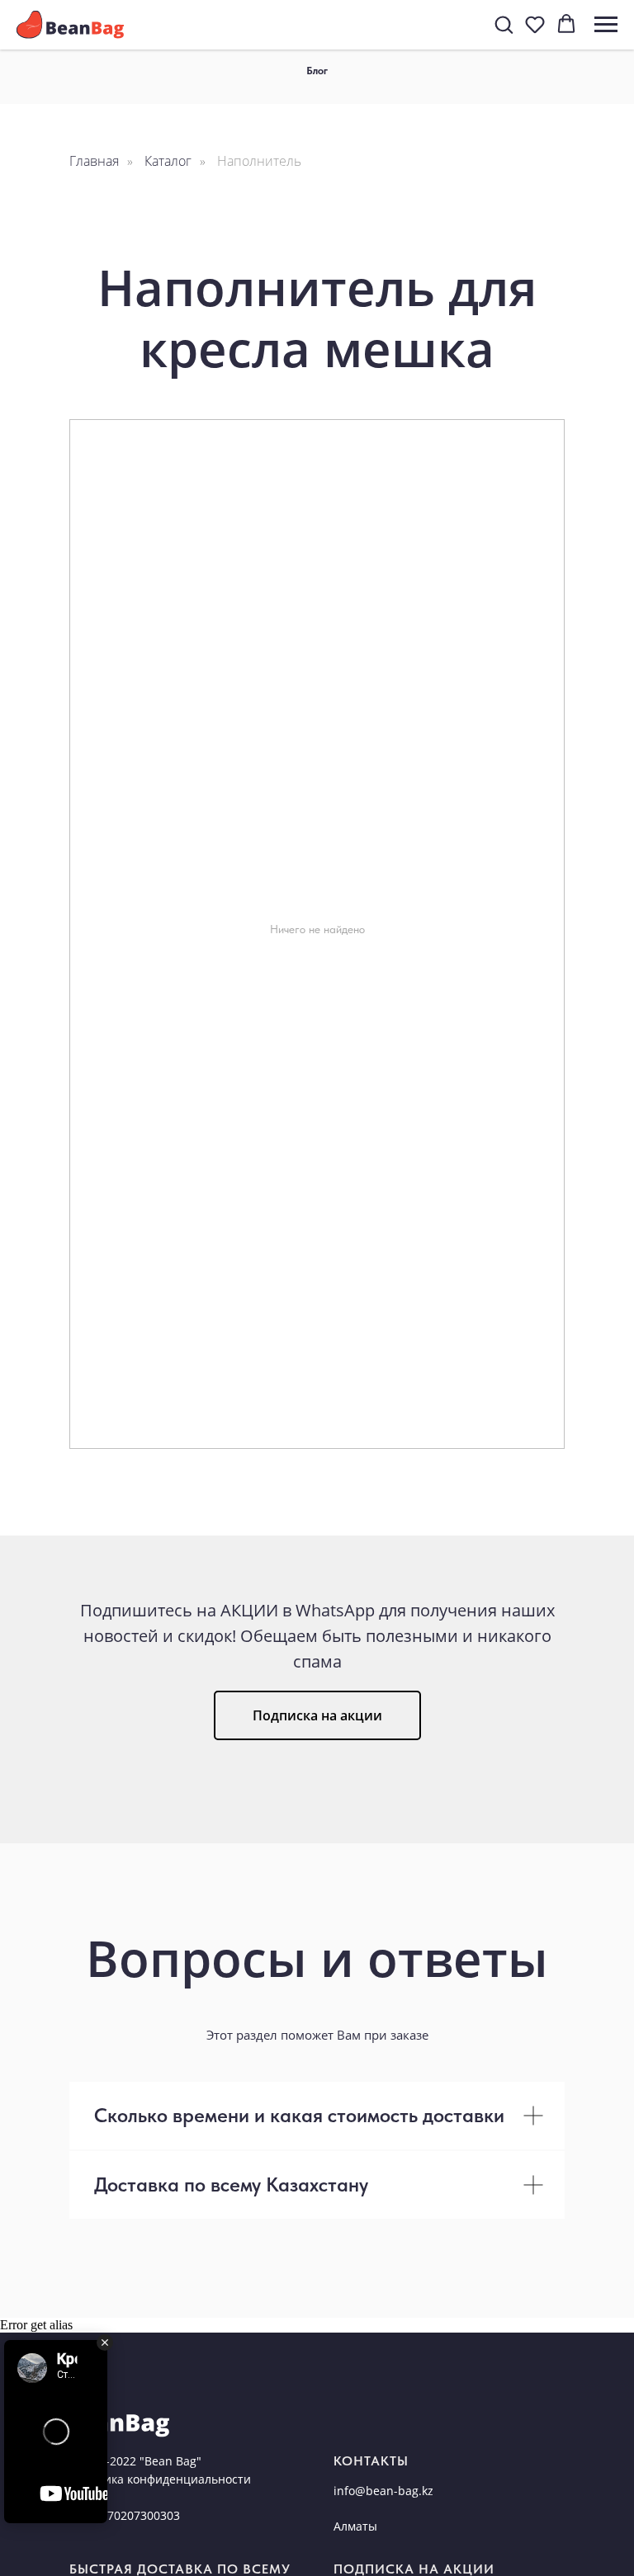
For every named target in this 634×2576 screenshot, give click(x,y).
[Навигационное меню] (606, 25)
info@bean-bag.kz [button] (383, 2491)
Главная (94, 161)
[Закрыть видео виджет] (105, 2342)
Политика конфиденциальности (160, 2479)
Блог (317, 71)
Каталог (168, 161)
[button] (504, 24)
